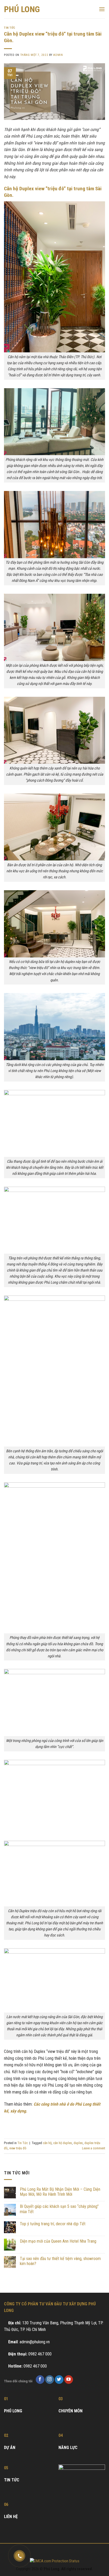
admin (58, 55)
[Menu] (102, 9)
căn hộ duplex (63, 2143)
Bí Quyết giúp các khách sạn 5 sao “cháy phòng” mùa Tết (59, 2209)
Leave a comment (94, 2148)
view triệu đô (18, 2148)
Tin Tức (10, 28)
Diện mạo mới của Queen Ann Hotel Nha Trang (58, 2241)
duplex (78, 2143)
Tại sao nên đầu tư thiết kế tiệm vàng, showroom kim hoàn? (60, 2261)
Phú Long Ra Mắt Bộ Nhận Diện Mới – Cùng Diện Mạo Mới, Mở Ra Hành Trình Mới (60, 2192)
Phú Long (22, 9)
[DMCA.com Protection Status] (55, 2561)
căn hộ (47, 2143)
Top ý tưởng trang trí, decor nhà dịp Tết (53, 2224)
